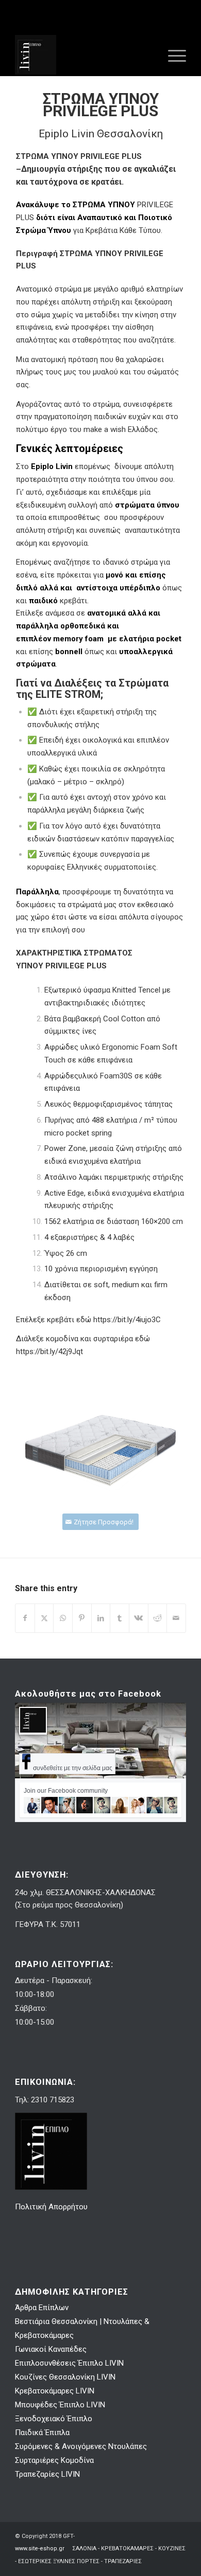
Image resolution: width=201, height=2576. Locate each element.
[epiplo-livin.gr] (83, 55)
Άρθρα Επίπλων (42, 2308)
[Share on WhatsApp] (63, 1618)
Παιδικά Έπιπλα (42, 2433)
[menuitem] (172, 55)
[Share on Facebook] (25, 1618)
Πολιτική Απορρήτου (52, 2207)
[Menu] (172, 55)
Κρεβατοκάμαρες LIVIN (55, 2391)
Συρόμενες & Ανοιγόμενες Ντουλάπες (81, 2446)
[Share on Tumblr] (120, 1618)
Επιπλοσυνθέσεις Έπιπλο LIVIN (69, 2363)
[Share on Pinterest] (82, 1618)
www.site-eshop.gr (40, 2548)
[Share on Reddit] (158, 1618)
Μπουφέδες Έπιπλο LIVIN (60, 2405)
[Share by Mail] (176, 1618)
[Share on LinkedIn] (101, 1618)
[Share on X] (44, 1618)
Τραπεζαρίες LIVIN (47, 2474)
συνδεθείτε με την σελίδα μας (73, 1768)
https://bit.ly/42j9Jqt (49, 1352)
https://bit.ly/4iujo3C (127, 1320)
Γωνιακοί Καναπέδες (51, 2349)
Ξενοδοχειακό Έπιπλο (54, 2419)
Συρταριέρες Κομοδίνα (54, 2460)
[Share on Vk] (139, 1618)
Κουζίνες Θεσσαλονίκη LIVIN (65, 2377)
